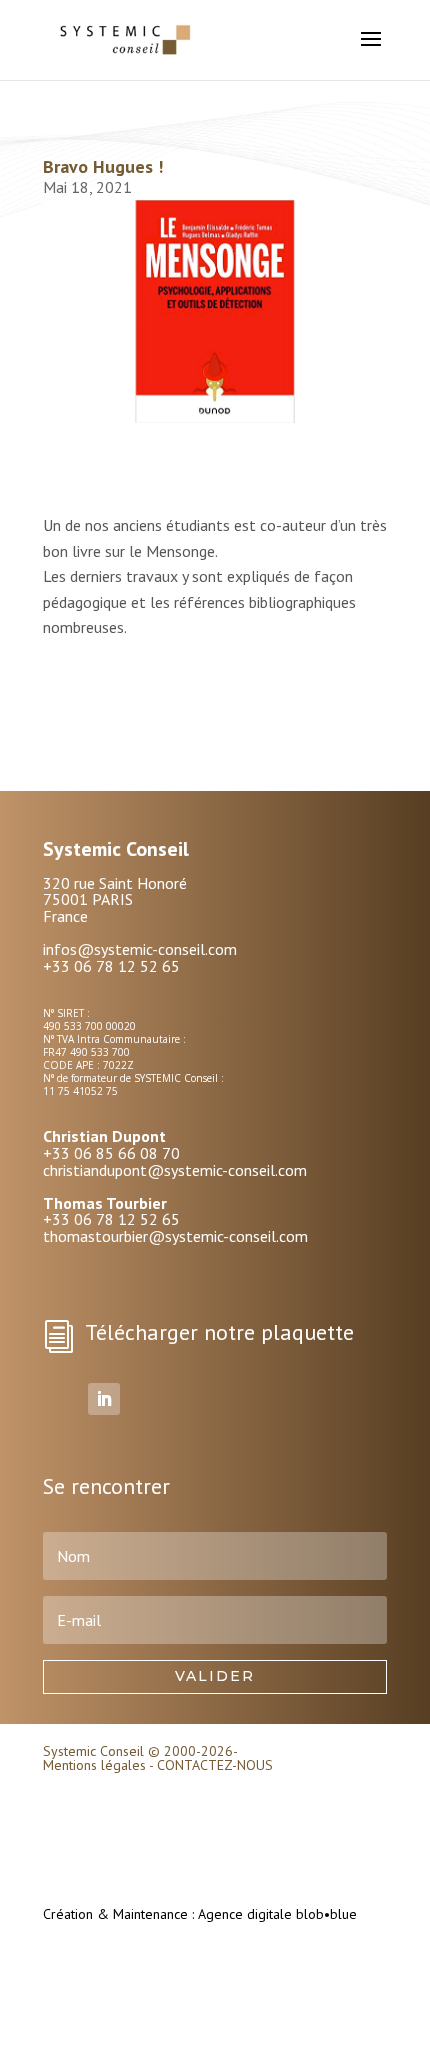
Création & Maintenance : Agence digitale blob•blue (200, 1914)
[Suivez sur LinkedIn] (104, 1399)
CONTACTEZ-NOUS (215, 1765)
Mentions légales (94, 1765)
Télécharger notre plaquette (219, 1332)
